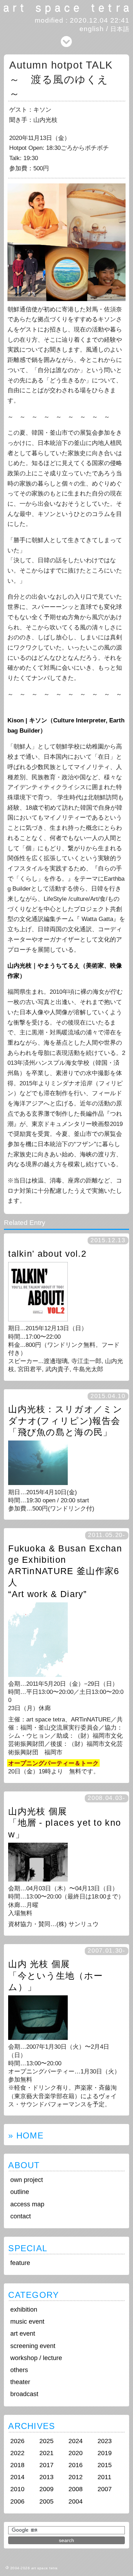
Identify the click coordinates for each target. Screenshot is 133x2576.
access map (27, 2204)
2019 (105, 2453)
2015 (105, 2465)
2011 (104, 2477)
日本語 (120, 29)
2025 (46, 2441)
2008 (76, 2489)
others (19, 2370)
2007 (105, 2489)
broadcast (24, 2394)
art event (23, 2334)
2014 (17, 2477)
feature (20, 2263)
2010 (17, 2489)
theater (20, 2382)
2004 (76, 2501)
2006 (17, 2501)
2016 (76, 2465)
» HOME (26, 2135)
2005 (46, 2501)
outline (20, 2192)
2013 (46, 2477)
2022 (17, 2453)
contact (21, 2216)
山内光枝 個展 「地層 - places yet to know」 (65, 1823)
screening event (33, 2346)
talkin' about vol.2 (47, 1254)
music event (27, 2322)
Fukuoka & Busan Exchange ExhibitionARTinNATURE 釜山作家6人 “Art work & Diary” (65, 1571)
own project (27, 2180)
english (92, 29)
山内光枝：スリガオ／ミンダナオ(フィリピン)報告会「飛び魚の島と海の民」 (65, 1421)
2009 (46, 2489)
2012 (76, 2477)
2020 (76, 2453)
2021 (46, 2453)
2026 (17, 2441)
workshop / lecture (36, 2358)
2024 (76, 2441)
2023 (105, 2441)
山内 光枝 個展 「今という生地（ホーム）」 (56, 1975)
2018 (17, 2465)
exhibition (24, 2310)
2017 (46, 2465)
